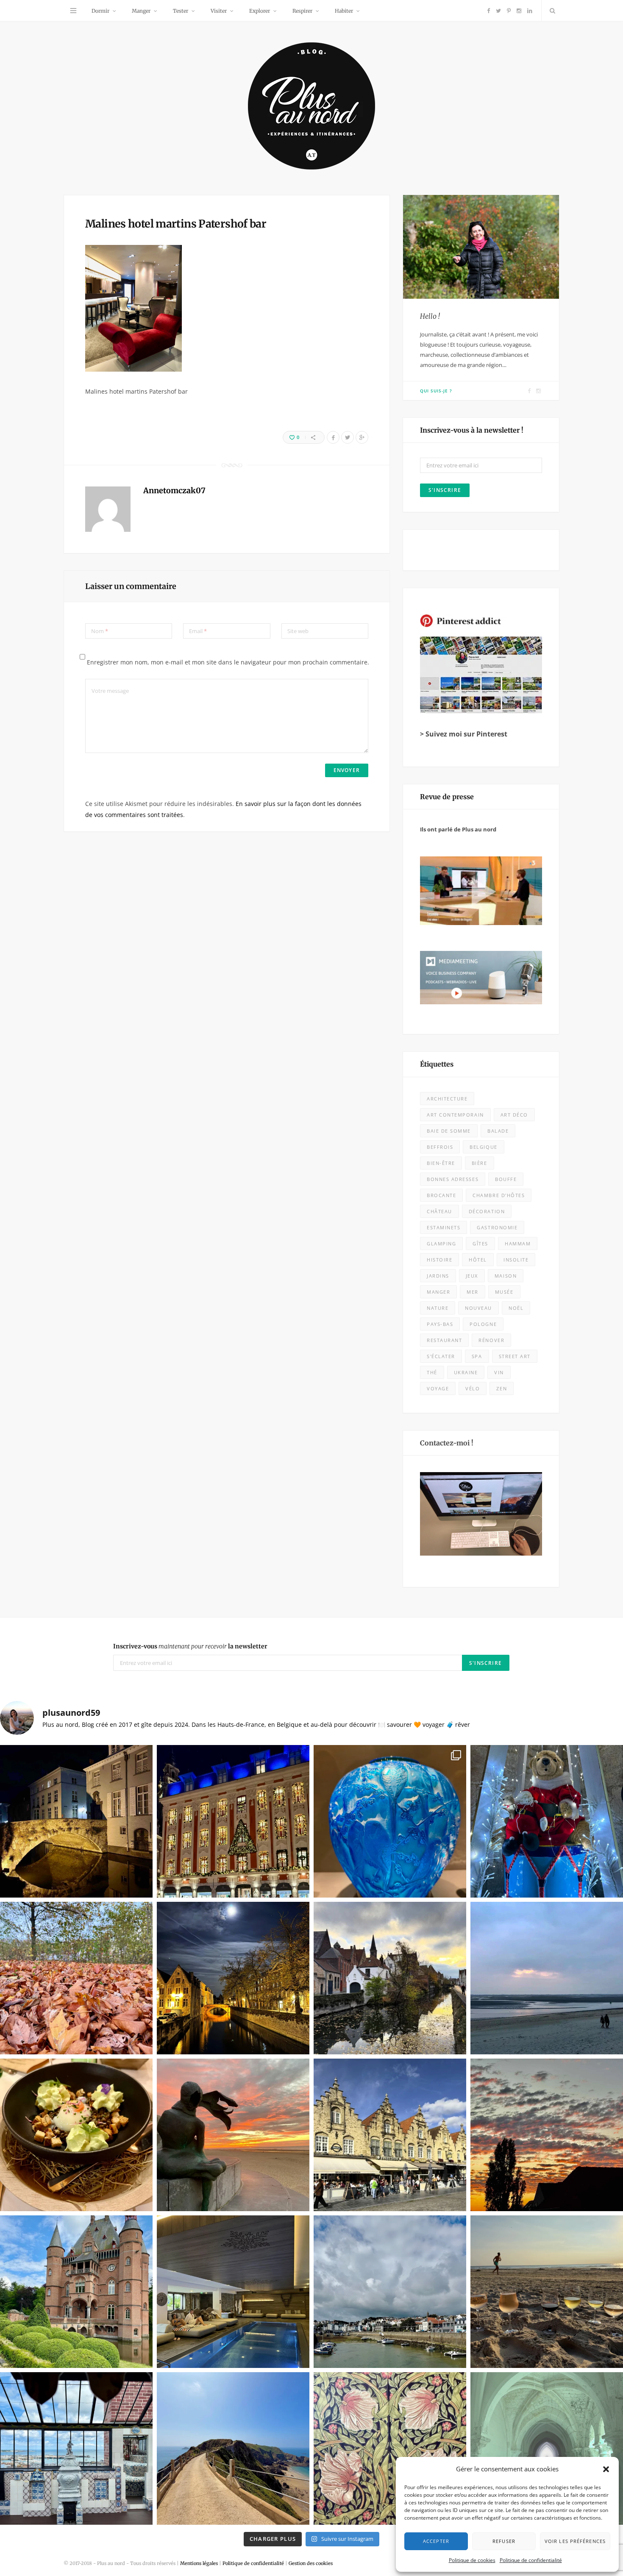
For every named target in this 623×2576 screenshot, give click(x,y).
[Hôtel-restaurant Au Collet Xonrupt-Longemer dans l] (76, 2135)
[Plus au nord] (311, 107)
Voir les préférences (575, 2541)
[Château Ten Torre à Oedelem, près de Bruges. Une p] (76, 2292)
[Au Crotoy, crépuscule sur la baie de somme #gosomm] (547, 1978)
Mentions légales (199, 2563)
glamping (441, 1244)
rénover (491, 1340)
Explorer (260, 11)
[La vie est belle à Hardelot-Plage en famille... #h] (547, 2292)
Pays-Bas (440, 1324)
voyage (438, 1388)
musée (504, 1292)
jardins (438, 1276)
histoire (439, 1260)
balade (498, 1131)
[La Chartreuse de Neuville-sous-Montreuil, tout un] (547, 2448)
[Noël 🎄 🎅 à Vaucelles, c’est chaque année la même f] (547, 1821)
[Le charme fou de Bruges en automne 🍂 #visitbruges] (390, 1978)
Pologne (483, 1324)
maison (506, 1276)
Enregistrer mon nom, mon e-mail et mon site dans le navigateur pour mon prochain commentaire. (228, 662)
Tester (181, 11)
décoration (487, 1211)
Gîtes (480, 1244)
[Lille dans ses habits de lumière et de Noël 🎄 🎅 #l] (233, 1821)
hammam (518, 1244)
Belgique (483, 1147)
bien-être (441, 1163)
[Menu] (73, 11)
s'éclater (441, 1356)
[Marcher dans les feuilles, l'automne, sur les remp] (76, 1978)
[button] (606, 2469)
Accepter (436, 2541)
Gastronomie (497, 1227)
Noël (516, 1308)
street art (515, 1356)
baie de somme (449, 1131)
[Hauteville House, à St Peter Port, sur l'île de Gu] (76, 2448)
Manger (141, 11)
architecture (447, 1099)
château (439, 1211)
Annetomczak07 (174, 490)
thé (432, 1372)
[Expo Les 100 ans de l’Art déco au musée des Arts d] (390, 1821)
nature (438, 1308)
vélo (473, 1388)
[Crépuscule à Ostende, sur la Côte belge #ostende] (233, 2135)
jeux (472, 1276)
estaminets (444, 1227)
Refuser (504, 2541)
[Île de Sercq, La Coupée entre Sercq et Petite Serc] (233, 2448)
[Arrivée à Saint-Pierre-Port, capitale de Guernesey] (390, 2292)
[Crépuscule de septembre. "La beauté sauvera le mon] (547, 2135)
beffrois (440, 1147)
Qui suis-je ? (436, 391)
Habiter (344, 11)
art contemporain (455, 1115)
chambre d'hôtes (499, 1195)
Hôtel (478, 1260)
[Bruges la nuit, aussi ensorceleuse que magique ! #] (76, 1821)
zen (502, 1388)
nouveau (478, 1308)
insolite (516, 1260)
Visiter (219, 11)
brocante (441, 1195)
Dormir (100, 11)
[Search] (551, 11)
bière (480, 1163)
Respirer (302, 11)
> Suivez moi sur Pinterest (464, 734)
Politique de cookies (472, 2560)
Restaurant (444, 1340)
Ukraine (466, 1372)
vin (499, 1372)
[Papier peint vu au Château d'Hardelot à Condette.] (390, 2448)
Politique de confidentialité (531, 2560)
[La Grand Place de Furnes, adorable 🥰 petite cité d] (390, 2135)
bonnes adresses (453, 1179)
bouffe (506, 1179)
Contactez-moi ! (447, 1443)
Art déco (514, 1115)
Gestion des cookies (311, 2563)
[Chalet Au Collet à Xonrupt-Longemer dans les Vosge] (233, 2292)
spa (477, 1356)
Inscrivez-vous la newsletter (190, 1646)
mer (473, 1292)
